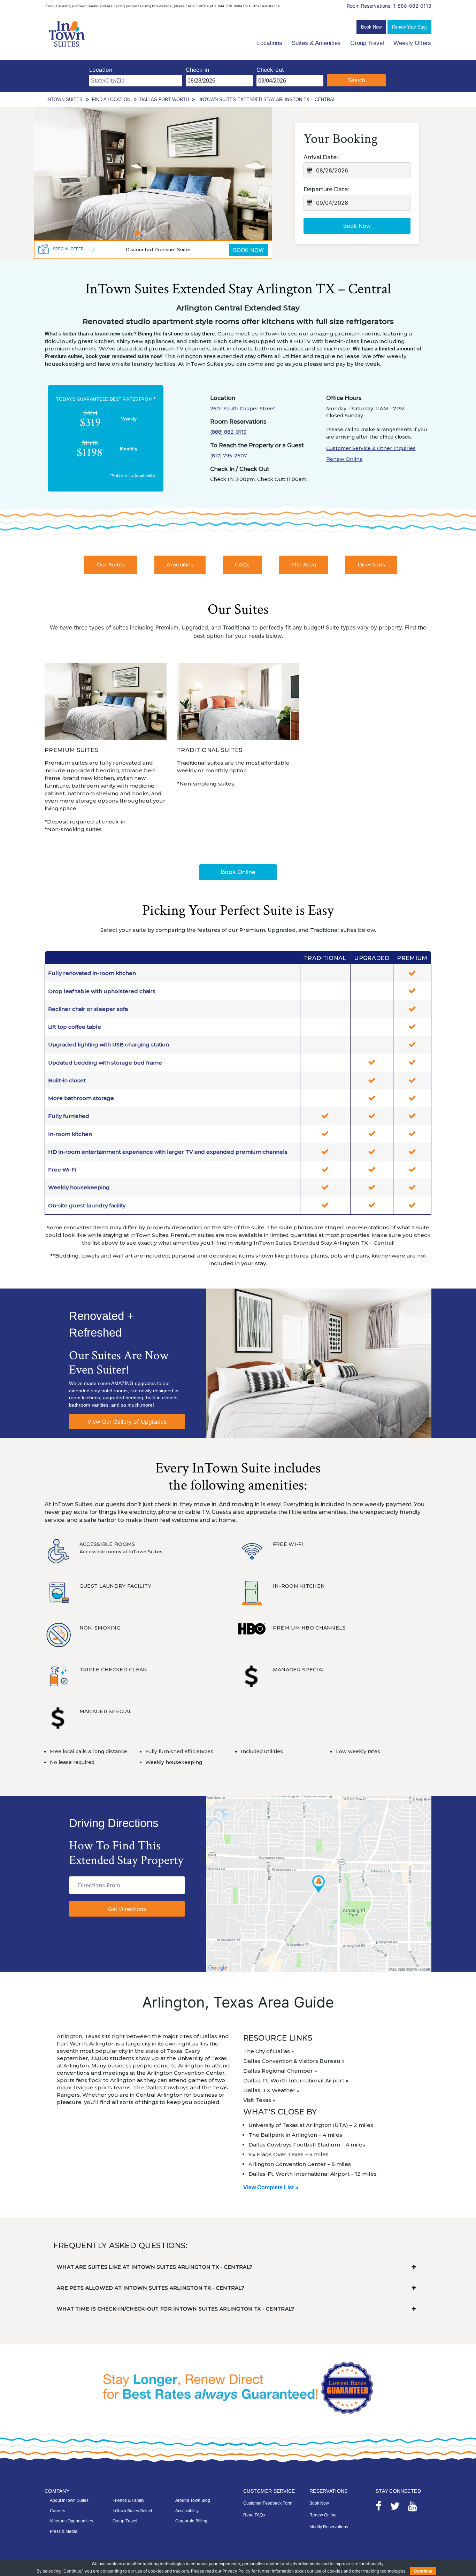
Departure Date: (326, 189)
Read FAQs (254, 2515)
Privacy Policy (236, 2571)
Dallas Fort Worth (164, 99)
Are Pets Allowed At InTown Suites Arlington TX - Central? (151, 2288)
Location (101, 70)
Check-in (197, 70)
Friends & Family (128, 2500)
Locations (270, 43)
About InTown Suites (69, 2500)
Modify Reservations (329, 2527)
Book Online (238, 872)
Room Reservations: (389, 6)
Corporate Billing (191, 2521)
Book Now (371, 27)
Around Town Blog (193, 2500)
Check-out (270, 70)
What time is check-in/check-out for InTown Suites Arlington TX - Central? (175, 2309)
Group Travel (367, 43)
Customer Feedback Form (268, 2503)
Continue (423, 2571)
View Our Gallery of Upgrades (127, 1422)
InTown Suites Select (132, 2511)
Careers (57, 2511)
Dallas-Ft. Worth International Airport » (296, 2080)
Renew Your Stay (409, 27)
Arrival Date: (321, 157)
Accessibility (187, 2511)
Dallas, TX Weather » (271, 2090)
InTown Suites (64, 99)
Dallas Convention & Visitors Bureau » (294, 2061)
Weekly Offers (412, 43)
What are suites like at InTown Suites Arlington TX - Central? (155, 2267)
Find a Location (111, 99)
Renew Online (344, 459)
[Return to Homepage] (67, 34)
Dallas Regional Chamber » (280, 2071)
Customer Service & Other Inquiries (371, 448)
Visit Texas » (259, 2100)
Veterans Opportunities (71, 2521)
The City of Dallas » (269, 2051)
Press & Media (64, 2531)
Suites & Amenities (316, 43)
